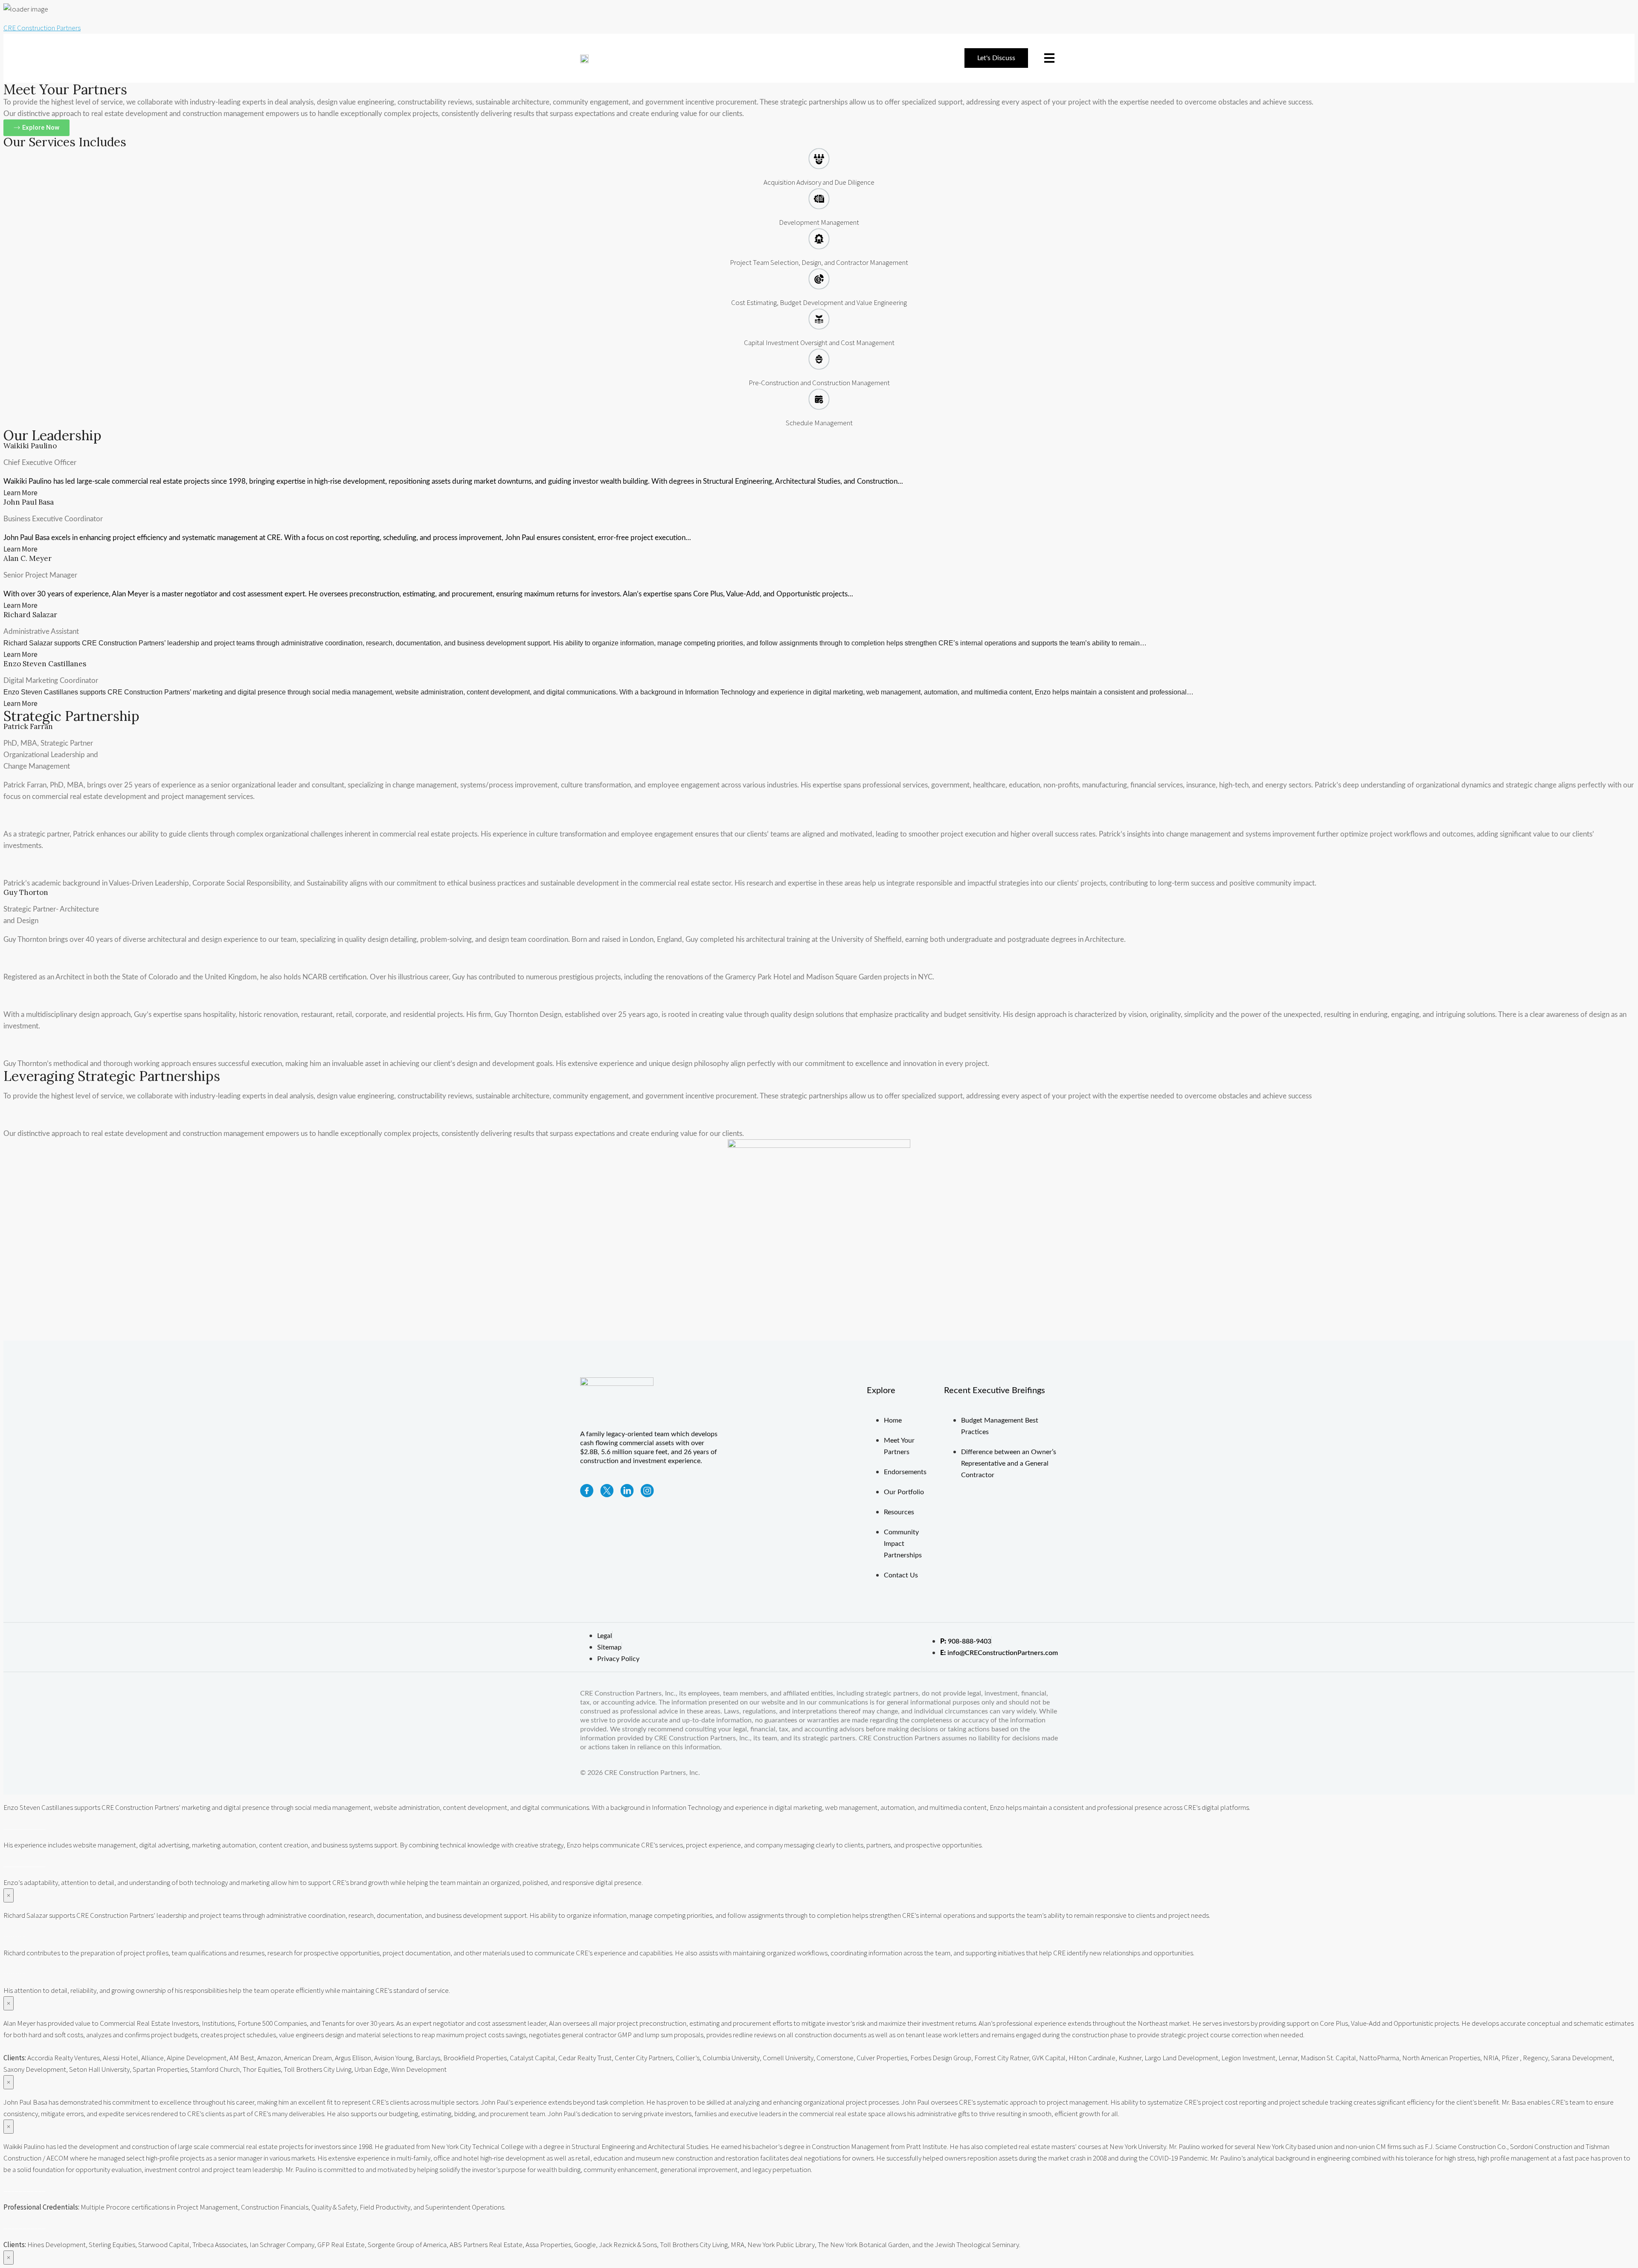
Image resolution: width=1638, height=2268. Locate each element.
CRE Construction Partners (42, 28)
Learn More (20, 493)
